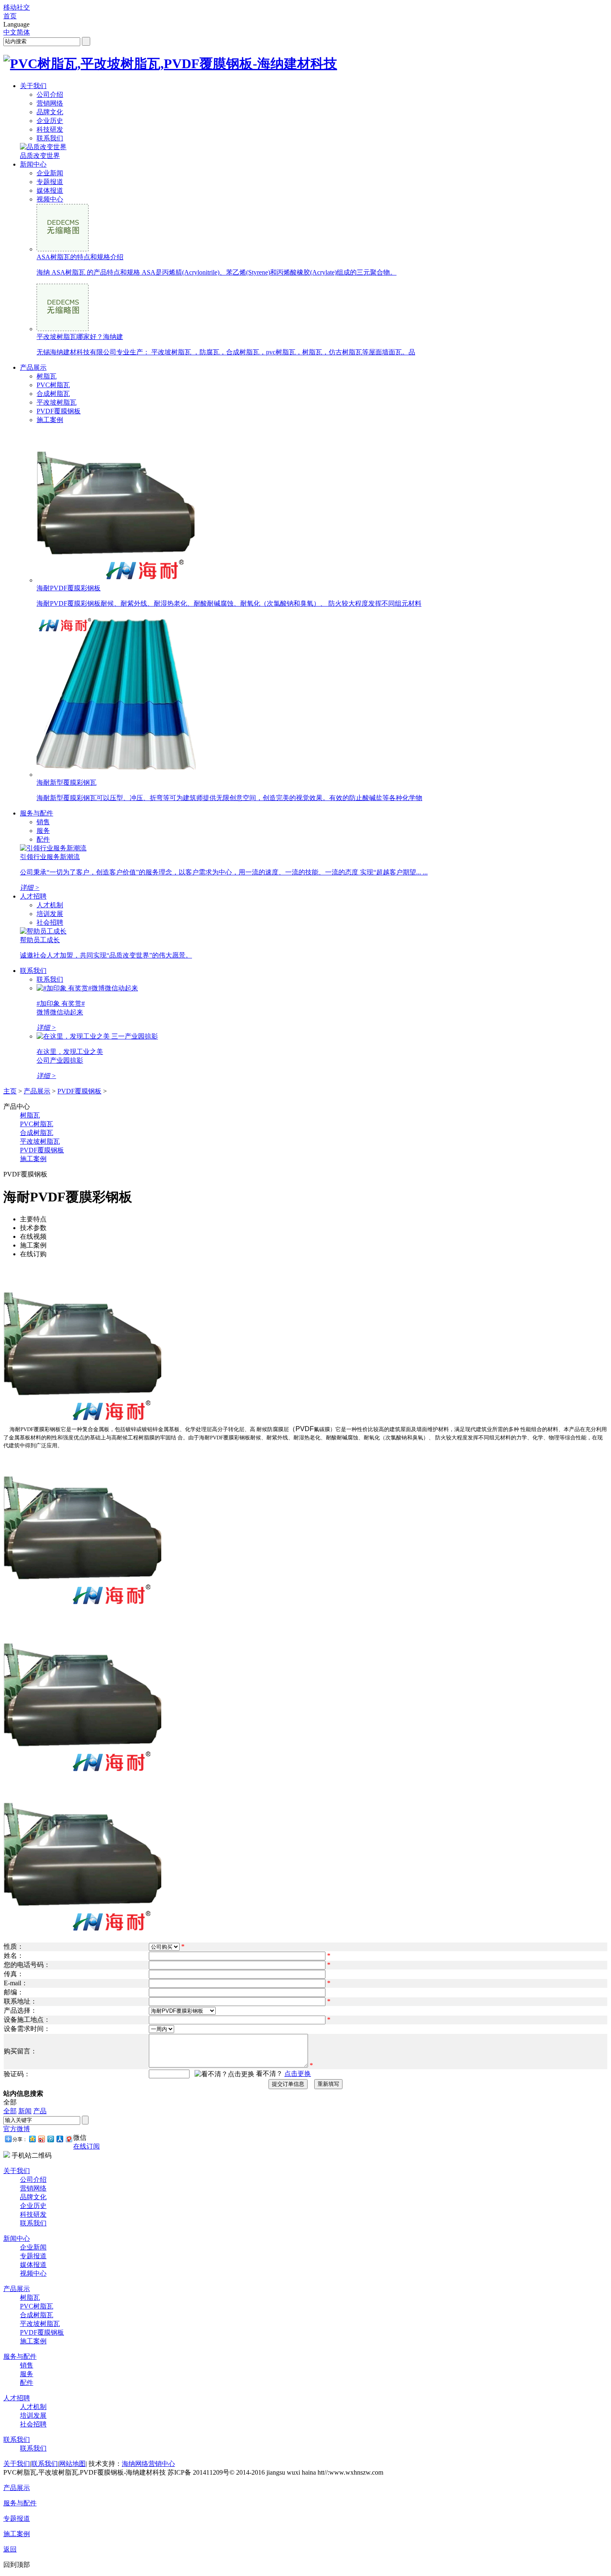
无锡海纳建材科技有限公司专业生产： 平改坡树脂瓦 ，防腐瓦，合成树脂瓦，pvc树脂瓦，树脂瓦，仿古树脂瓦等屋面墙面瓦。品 (226, 352)
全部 (10, 2111)
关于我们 (33, 86)
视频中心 (50, 199)
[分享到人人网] (59, 2139)
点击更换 (298, 2074)
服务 (43, 831)
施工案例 (50, 420)
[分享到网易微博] (69, 2139)
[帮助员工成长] (43, 931)
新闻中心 (33, 164)
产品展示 (33, 367)
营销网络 (50, 103)
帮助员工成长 (40, 940)
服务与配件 (37, 813)
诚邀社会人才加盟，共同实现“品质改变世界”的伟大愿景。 (106, 955)
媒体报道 (50, 190)
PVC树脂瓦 (53, 385)
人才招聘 (33, 896)
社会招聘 (50, 922)
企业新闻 (50, 173)
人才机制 (50, 905)
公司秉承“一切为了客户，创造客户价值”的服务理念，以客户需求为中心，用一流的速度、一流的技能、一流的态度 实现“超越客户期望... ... (224, 872)
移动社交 (17, 7)
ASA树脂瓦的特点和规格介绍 (80, 257)
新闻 (25, 2111)
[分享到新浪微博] (41, 2139)
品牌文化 (50, 112)
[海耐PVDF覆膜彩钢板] (116, 580)
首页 (10, 16)
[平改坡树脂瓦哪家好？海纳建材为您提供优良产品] (63, 329)
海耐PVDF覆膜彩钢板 (69, 588)
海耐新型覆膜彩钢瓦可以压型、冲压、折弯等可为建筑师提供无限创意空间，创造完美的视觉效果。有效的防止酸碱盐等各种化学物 (229, 798)
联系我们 (50, 138)
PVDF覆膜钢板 (59, 411)
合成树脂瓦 (53, 394)
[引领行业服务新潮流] (53, 848)
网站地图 (72, 2464)
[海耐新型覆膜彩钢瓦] (120, 775)
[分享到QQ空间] (32, 2139)
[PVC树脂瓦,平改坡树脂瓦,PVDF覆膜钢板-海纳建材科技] (170, 64)
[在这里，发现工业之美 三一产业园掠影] (97, 1036)
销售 (43, 822)
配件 (43, 839)
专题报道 (50, 182)
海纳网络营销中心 (148, 2464)
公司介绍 (50, 95)
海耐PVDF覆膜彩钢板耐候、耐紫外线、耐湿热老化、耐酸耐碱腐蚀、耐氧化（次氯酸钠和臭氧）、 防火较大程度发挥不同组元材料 (229, 603)
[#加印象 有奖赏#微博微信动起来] (87, 988)
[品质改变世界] (43, 147)
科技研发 (50, 129)
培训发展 (50, 914)
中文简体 (17, 32)
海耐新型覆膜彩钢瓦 (67, 782)
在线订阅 (86, 2146)
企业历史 (50, 121)
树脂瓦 (47, 376)
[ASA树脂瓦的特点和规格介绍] (63, 249)
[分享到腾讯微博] (50, 2139)
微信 (80, 2138)
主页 (10, 1091)
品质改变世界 (40, 156)
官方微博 (17, 2129)
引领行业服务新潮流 (50, 857)
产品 (40, 2111)
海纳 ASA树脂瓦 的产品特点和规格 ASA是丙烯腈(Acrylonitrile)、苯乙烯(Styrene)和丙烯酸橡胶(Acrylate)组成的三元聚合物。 (217, 272)
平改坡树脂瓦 (57, 402)
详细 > (30, 888)
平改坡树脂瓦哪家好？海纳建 (80, 337)
